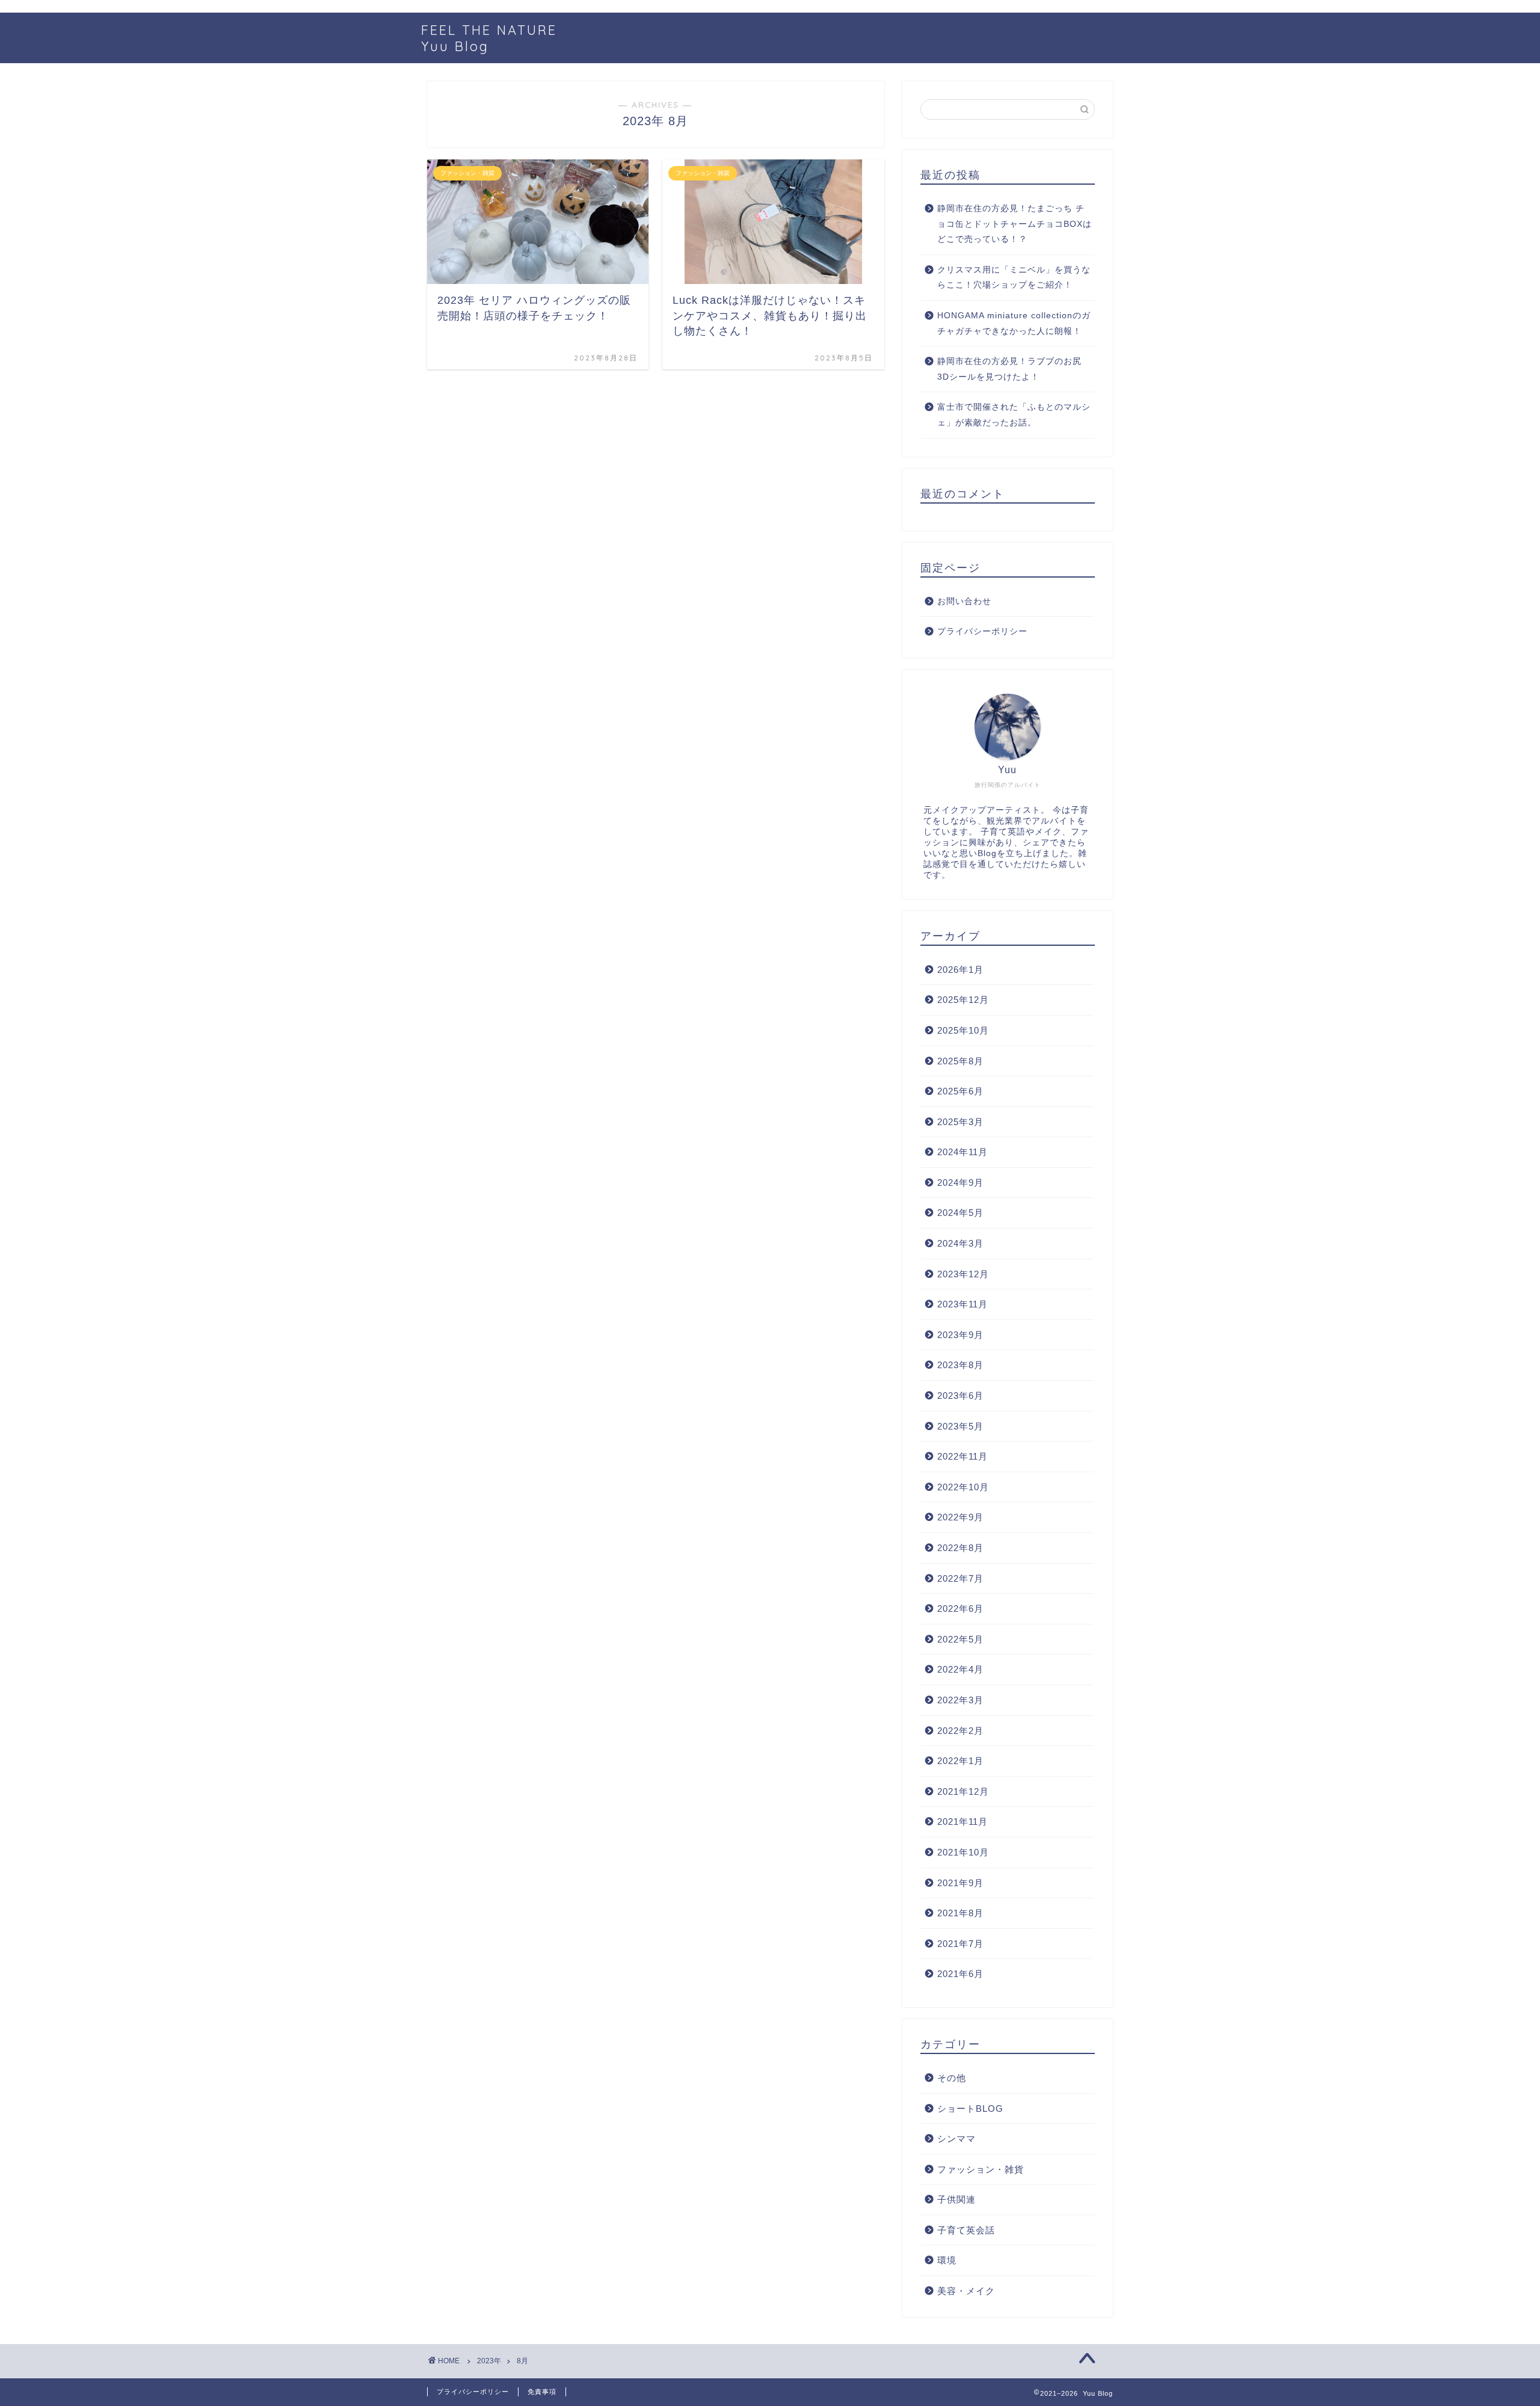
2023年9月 (960, 1335)
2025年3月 (960, 1122)
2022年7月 (960, 1578)
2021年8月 (960, 1913)
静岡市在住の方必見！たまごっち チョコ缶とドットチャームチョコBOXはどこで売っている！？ (1015, 224)
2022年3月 (960, 1700)
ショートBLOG (970, 2108)
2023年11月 (962, 1304)
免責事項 (542, 2392)
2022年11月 (962, 1456)
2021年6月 (960, 1974)
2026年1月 (960, 970)
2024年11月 (962, 1152)
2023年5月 (960, 1426)
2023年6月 (960, 1396)
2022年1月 (960, 1761)
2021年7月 (960, 1944)
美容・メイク (966, 2291)
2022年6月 (960, 1609)
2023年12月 (963, 1274)
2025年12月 (963, 1000)
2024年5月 (960, 1213)
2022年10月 (963, 1487)
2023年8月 (960, 1365)
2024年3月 (960, 1243)
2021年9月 (960, 1883)
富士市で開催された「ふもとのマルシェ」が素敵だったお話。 (1014, 415)
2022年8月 (960, 1548)
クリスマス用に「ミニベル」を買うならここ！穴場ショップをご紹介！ (1014, 278)
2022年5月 (960, 1639)
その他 (952, 2078)
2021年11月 (962, 1821)
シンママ (956, 2139)
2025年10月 (963, 1030)
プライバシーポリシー (982, 631)
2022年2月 (960, 1731)
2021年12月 (963, 1791)
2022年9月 (960, 1517)
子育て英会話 (966, 2230)
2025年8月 (960, 1061)
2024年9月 (960, 1183)
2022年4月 (960, 1669)
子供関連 (956, 2199)
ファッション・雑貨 (981, 2169)
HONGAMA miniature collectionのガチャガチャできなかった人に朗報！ (1014, 323)
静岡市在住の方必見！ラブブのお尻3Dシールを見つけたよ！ (1009, 369)
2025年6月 (960, 1091)
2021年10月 (963, 1852)
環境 (947, 2260)
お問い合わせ (964, 601)
